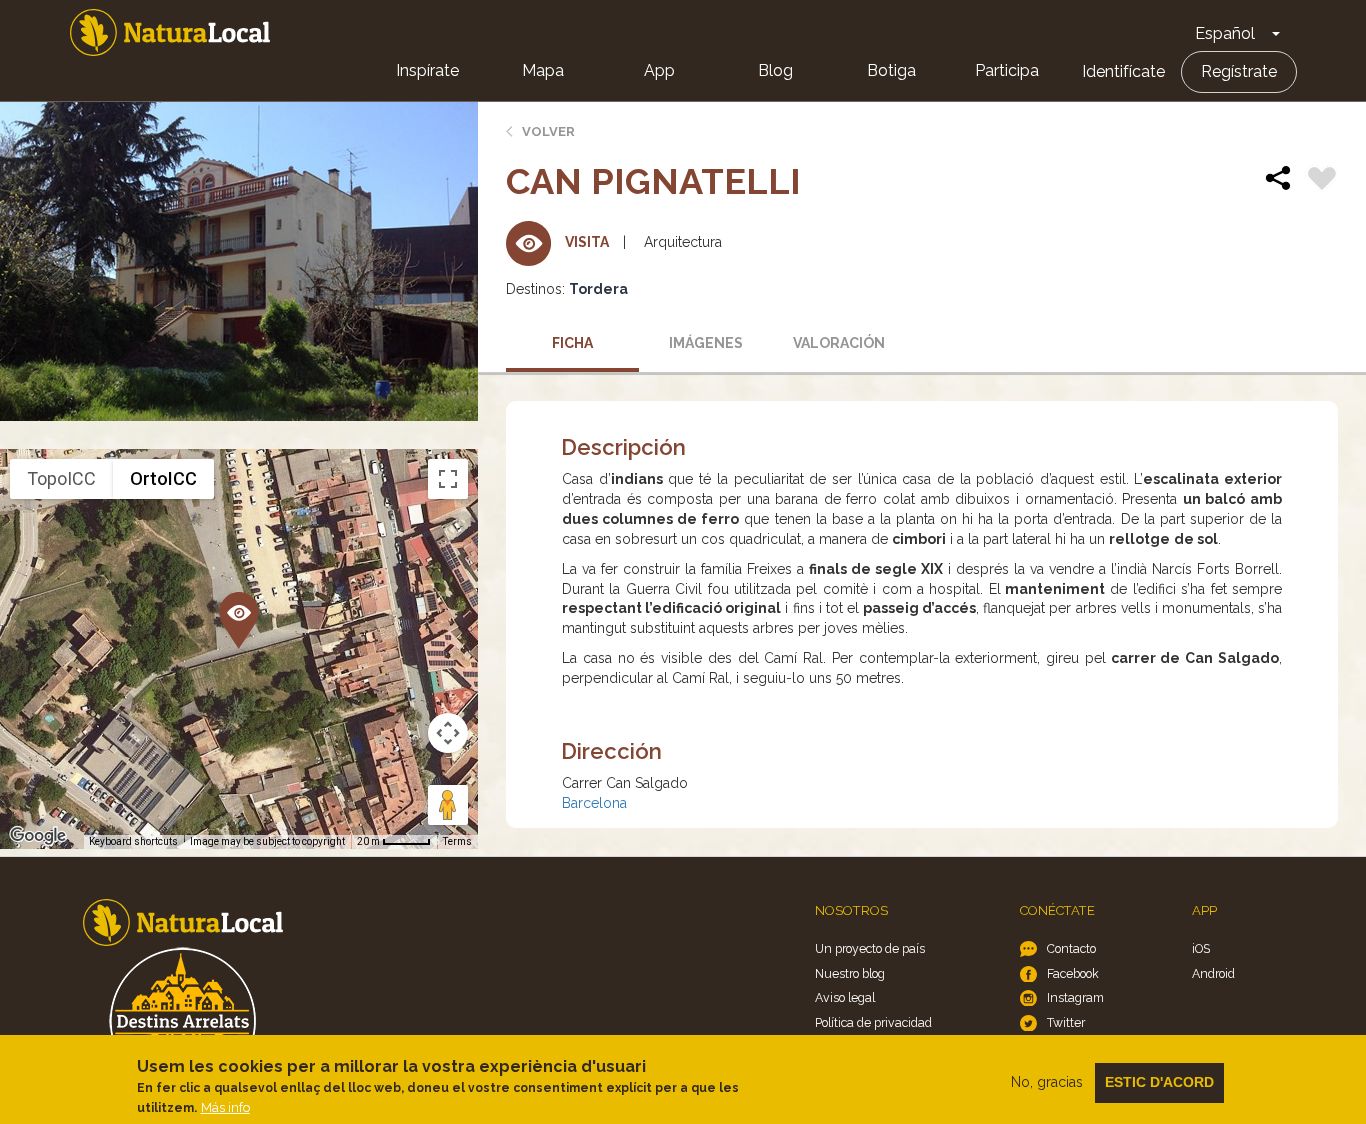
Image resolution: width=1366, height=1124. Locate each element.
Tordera (598, 289)
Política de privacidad (873, 1022)
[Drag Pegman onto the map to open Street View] (448, 805)
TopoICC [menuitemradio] (61, 478)
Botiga (891, 70)
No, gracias (1047, 1082)
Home (170, 32)
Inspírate (427, 70)
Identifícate (1123, 71)
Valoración (839, 343)
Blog (775, 70)
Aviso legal (845, 997)
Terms (457, 841)
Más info (225, 1107)
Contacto (1071, 948)
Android (1213, 973)
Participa (1007, 70)
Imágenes (706, 343)
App (659, 70)
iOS (1201, 948)
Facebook (1073, 973)
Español (1225, 33)
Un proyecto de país (870, 948)
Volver (548, 131)
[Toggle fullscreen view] (448, 479)
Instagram (1075, 997)
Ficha (572, 343)
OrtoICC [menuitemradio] (163, 478)
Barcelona (594, 803)
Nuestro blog (850, 973)
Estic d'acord (1159, 1082)
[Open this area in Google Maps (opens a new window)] (38, 836)
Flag (1322, 181)
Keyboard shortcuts (133, 841)
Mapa (543, 70)
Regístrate (1239, 71)
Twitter (1066, 1022)
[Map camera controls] (448, 733)
